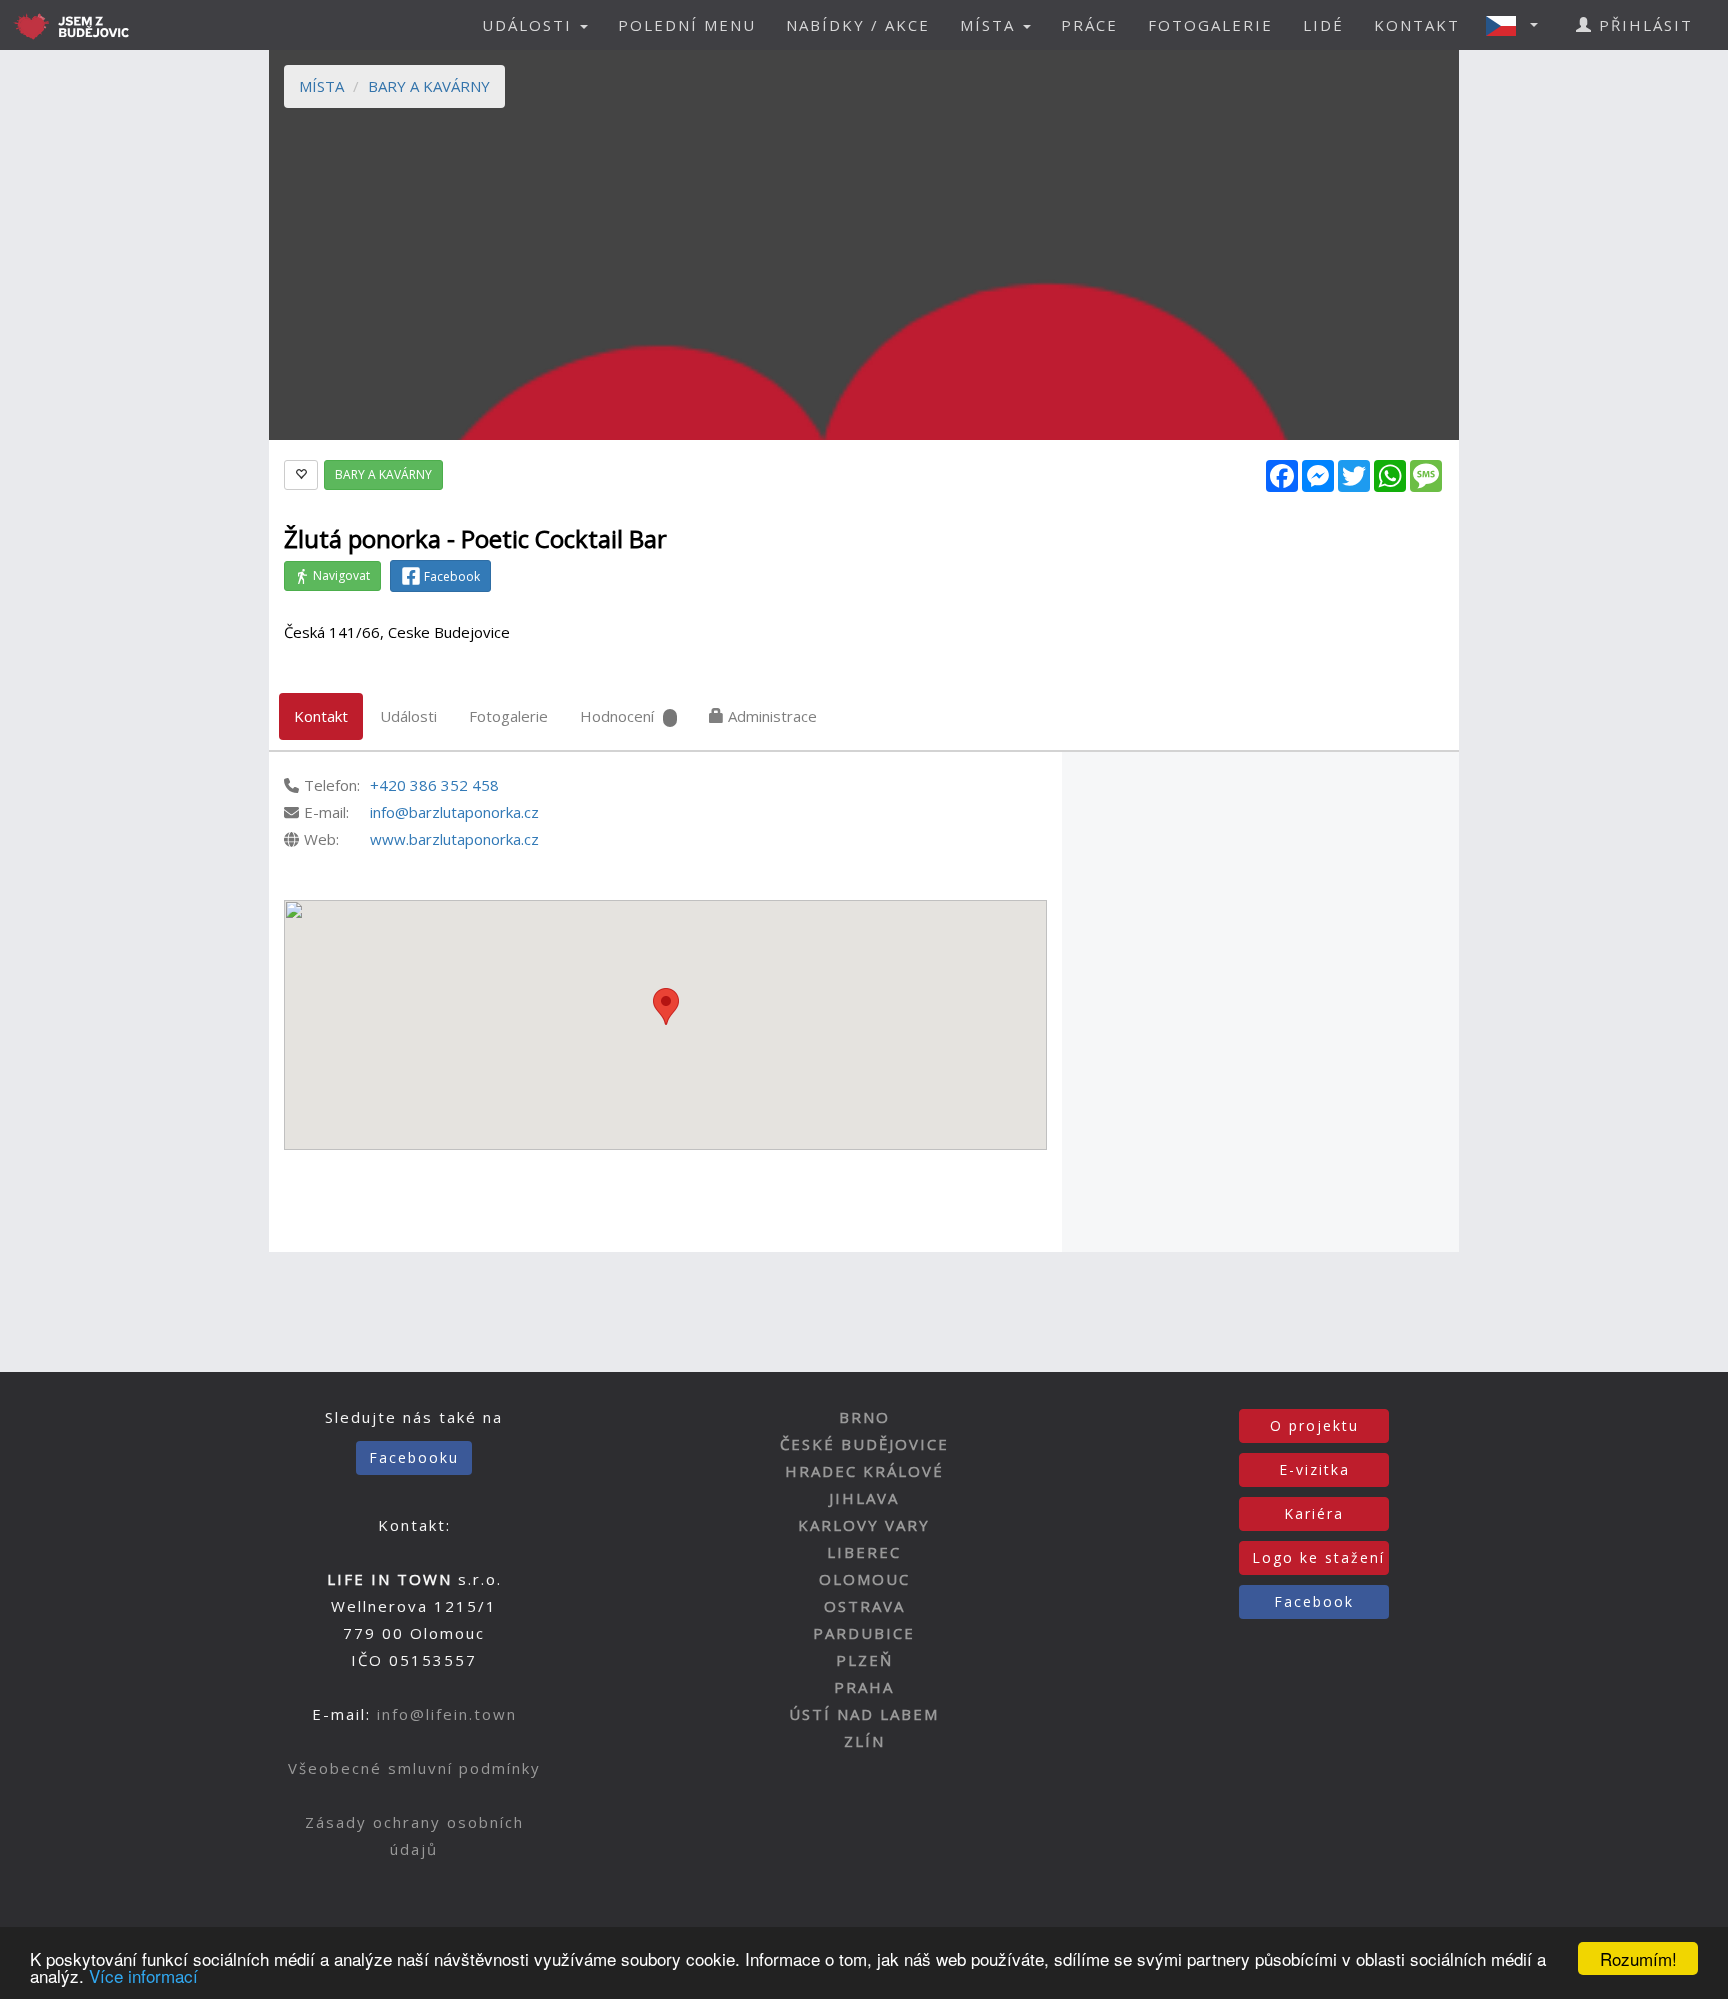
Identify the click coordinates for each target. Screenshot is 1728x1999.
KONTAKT (1417, 25)
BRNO (864, 1417)
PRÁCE (1089, 25)
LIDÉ (1323, 25)
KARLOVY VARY (864, 1525)
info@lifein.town (447, 1714)
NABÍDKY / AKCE (858, 25)
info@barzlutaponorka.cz (454, 812)
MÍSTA (321, 86)
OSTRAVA (864, 1606)
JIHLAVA (864, 1498)
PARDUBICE (864, 1633)
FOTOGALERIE (1210, 25)
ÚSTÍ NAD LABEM (864, 1714)
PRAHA (864, 1687)
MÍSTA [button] (990, 25)
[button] (1518, 25)
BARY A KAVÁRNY (429, 86)
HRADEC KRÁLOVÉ (864, 1471)
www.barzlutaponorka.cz (454, 839)
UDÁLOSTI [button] (530, 25)
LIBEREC (864, 1552)
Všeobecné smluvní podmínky (414, 1768)
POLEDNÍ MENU (687, 25)
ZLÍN (864, 1741)
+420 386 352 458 (434, 785)
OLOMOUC (864, 1579)
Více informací (143, 1975)
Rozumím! (1638, 1958)
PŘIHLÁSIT (1643, 25)
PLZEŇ (864, 1660)
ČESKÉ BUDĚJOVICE (864, 1444)
